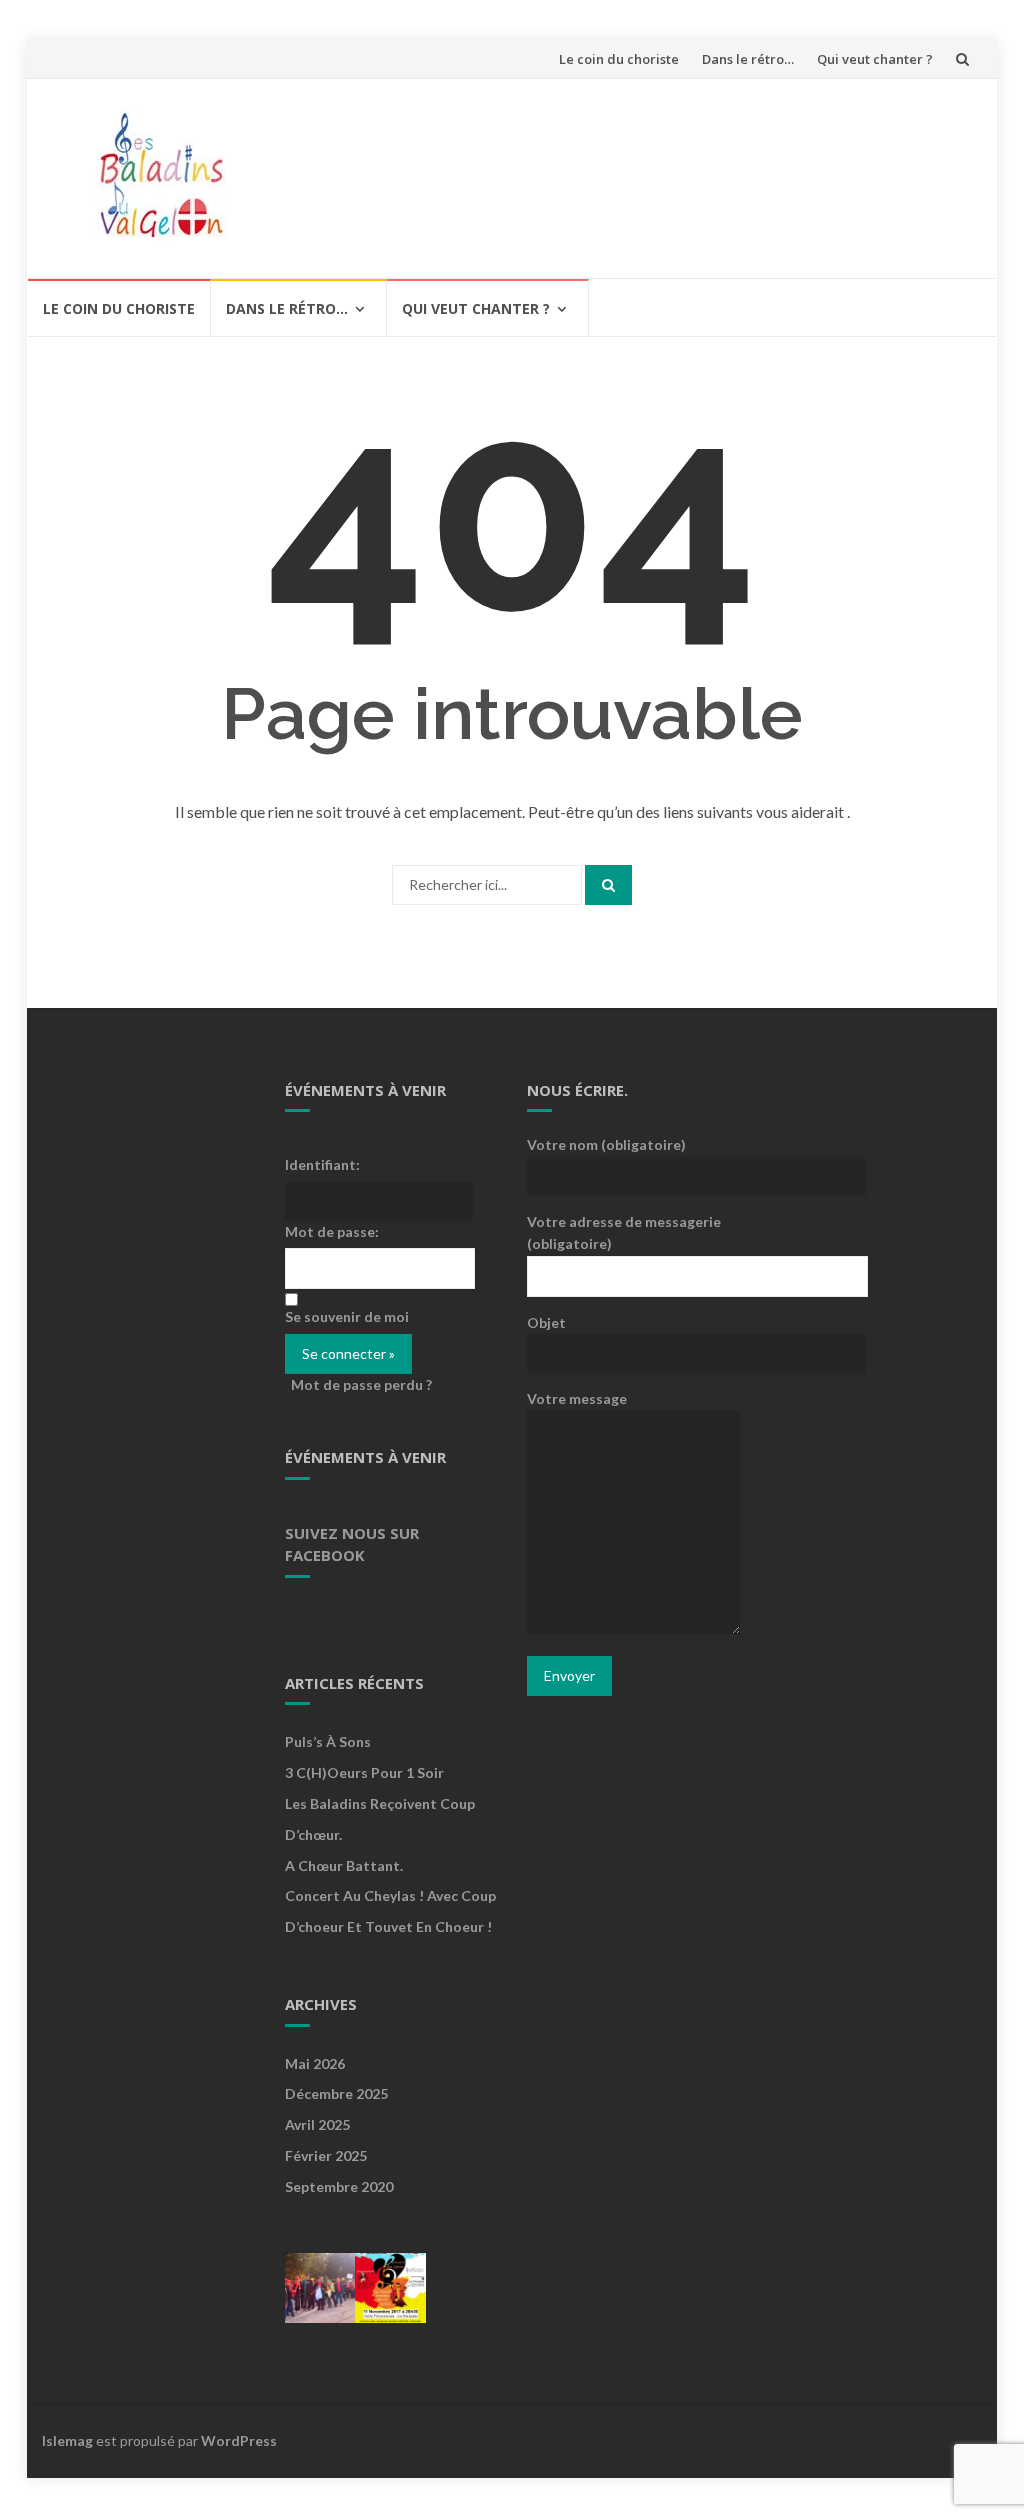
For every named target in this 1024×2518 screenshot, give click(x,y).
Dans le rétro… (748, 59)
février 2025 (326, 2155)
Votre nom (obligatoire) (606, 1144)
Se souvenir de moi (347, 1316)
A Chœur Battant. (344, 1865)
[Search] (608, 885)
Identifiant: (322, 1164)
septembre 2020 (339, 2186)
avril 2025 (317, 2124)
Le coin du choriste (619, 59)
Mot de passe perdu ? (361, 1384)
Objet (546, 1322)
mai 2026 (315, 2063)
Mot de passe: (332, 1231)
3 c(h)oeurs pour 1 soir (364, 1772)
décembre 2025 (336, 2093)
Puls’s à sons (328, 1741)
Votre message (577, 1398)
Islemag (67, 2440)
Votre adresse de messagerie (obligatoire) (624, 1232)
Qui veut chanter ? (875, 59)
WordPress (239, 2440)
